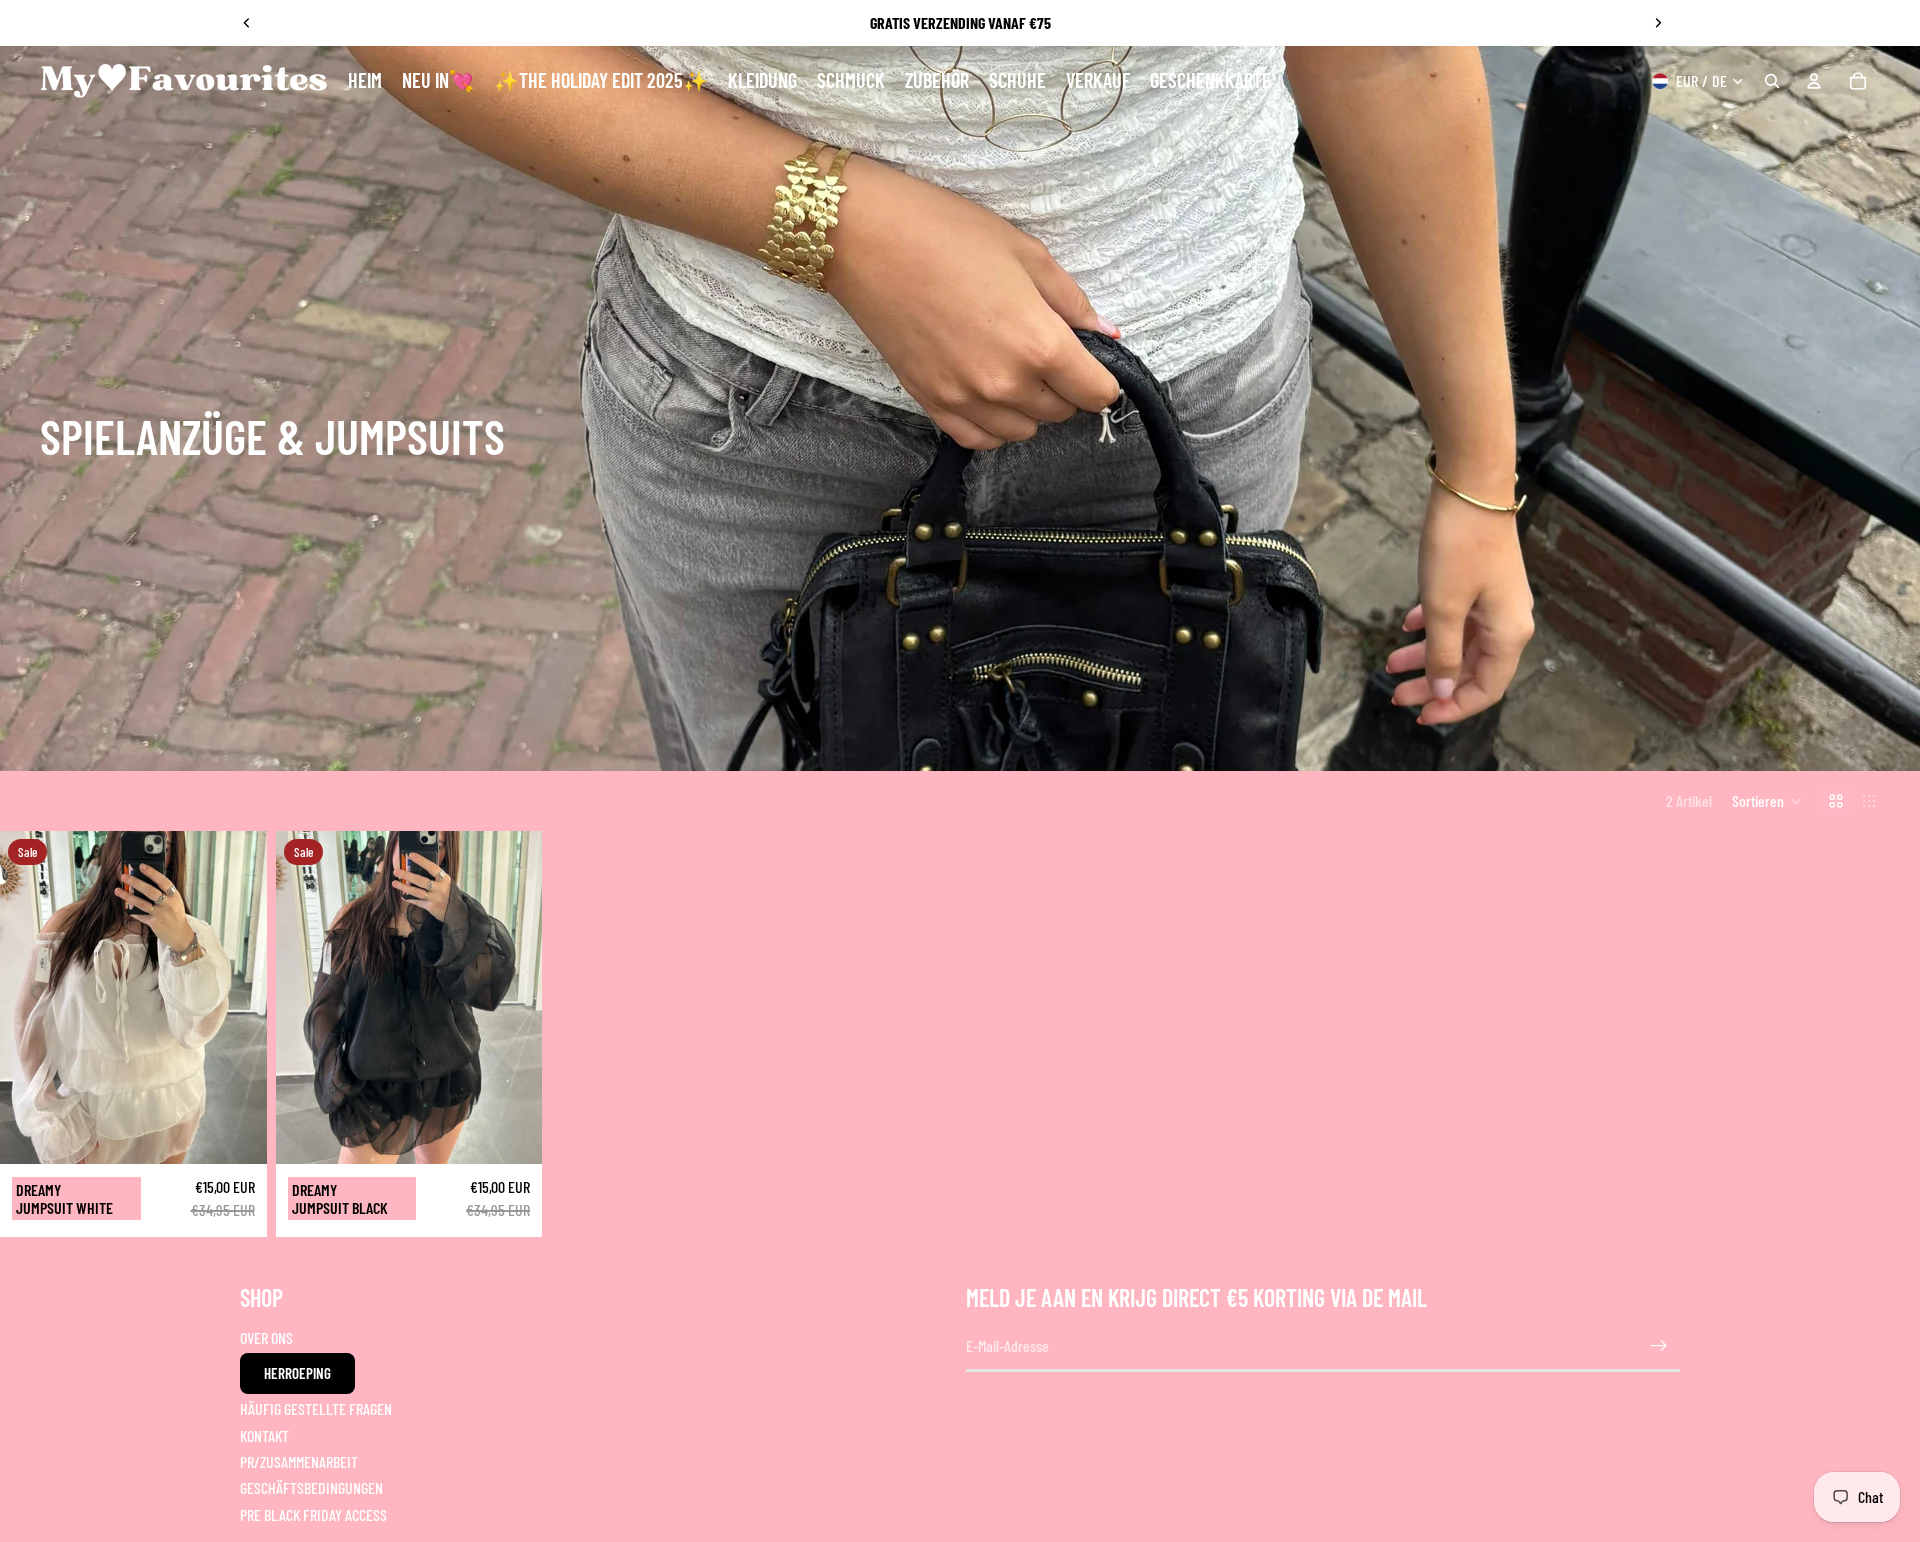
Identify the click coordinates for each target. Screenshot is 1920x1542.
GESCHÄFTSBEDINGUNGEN (311, 1487)
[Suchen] (1772, 81)
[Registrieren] (1659, 1346)
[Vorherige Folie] (247, 23)
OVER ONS (266, 1337)
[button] (1767, 801)
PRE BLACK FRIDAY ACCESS (313, 1514)
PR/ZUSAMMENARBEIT (299, 1461)
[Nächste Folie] (1658, 23)
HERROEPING (297, 1373)
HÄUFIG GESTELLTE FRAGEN (316, 1408)
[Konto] (1814, 81)
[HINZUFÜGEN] (236, 1133)
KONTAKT (264, 1435)
